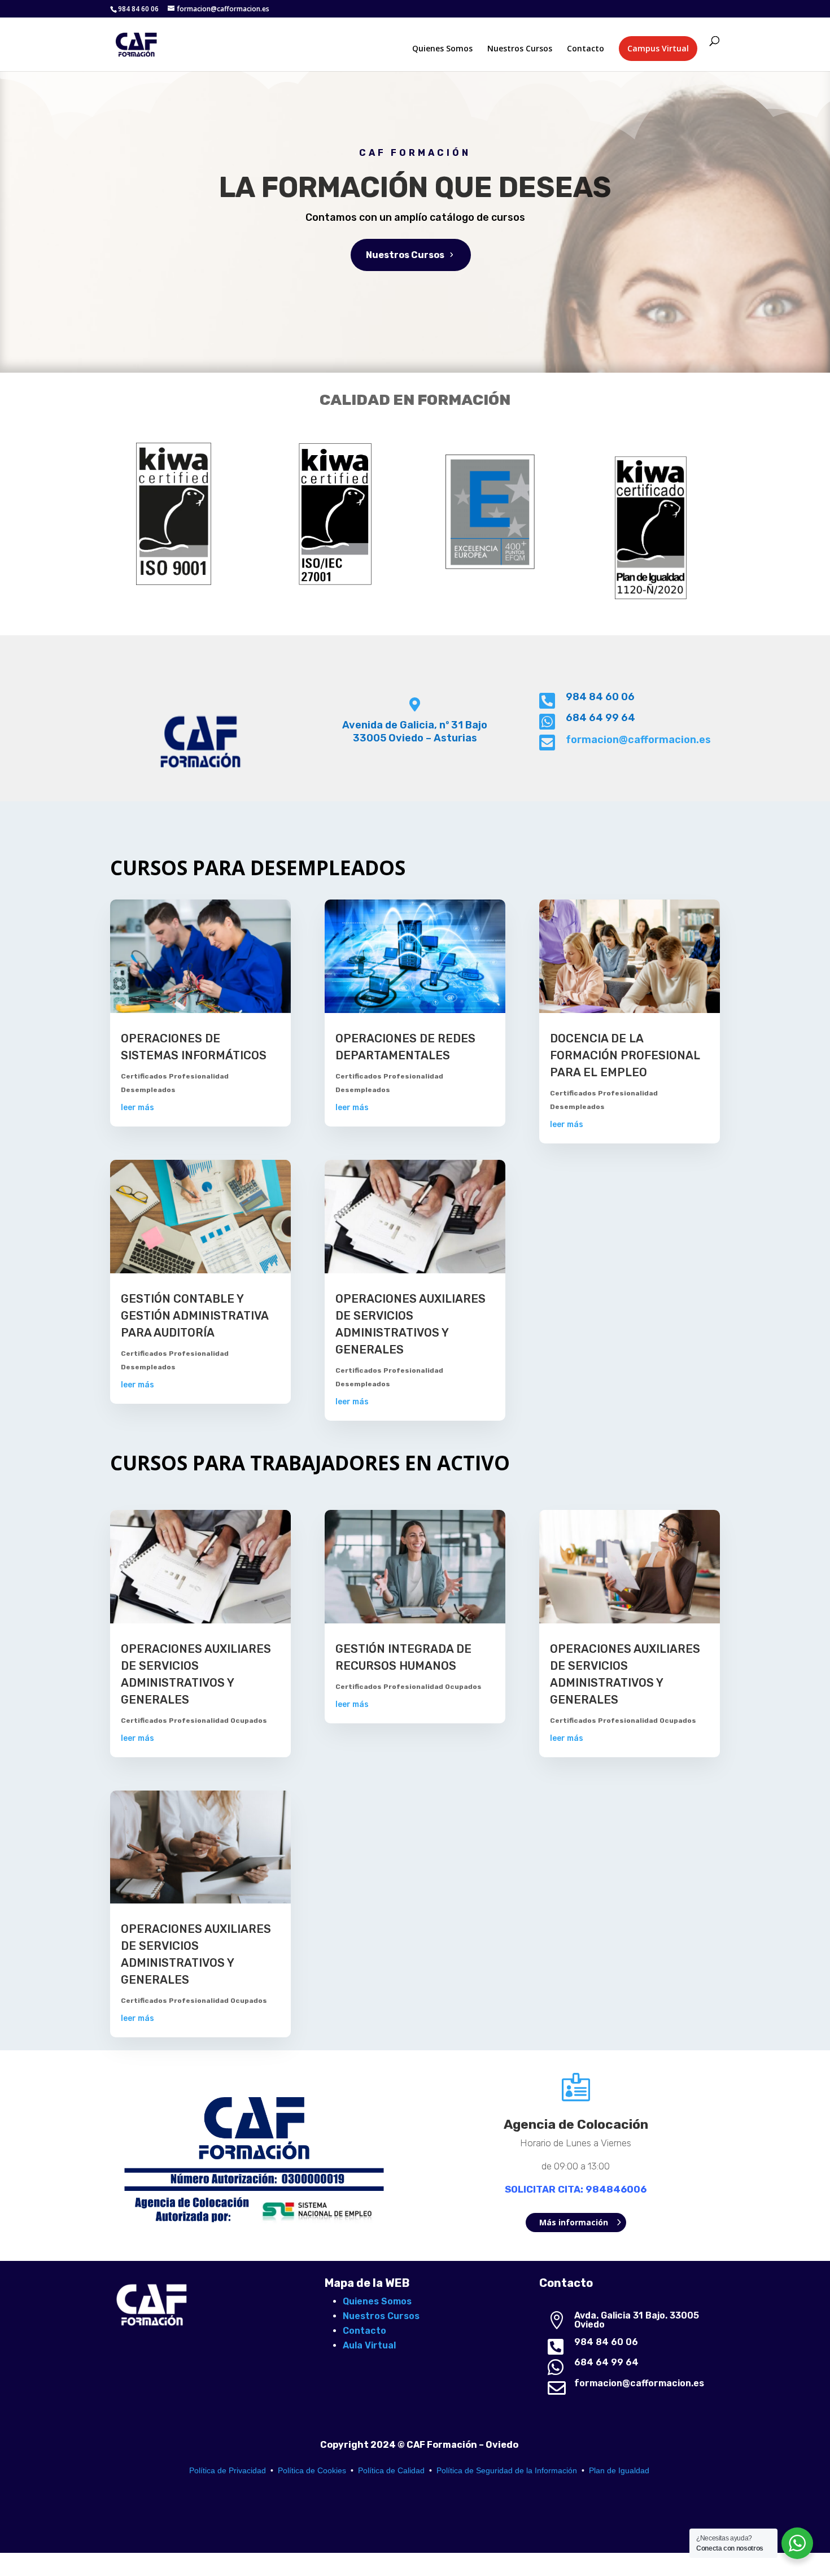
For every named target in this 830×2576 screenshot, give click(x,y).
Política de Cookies (312, 2470)
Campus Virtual (658, 48)
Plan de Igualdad (619, 2470)
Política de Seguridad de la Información (507, 2470)
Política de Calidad (391, 2470)
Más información (574, 2222)
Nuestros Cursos (520, 49)
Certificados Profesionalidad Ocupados (194, 1721)
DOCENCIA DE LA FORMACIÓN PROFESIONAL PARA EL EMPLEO (625, 1055)
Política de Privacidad (228, 2470)
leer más (137, 1108)
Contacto (586, 49)
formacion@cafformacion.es (638, 740)
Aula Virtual (369, 2345)
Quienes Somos (442, 49)
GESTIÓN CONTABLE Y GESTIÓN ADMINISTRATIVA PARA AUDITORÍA (195, 1316)
